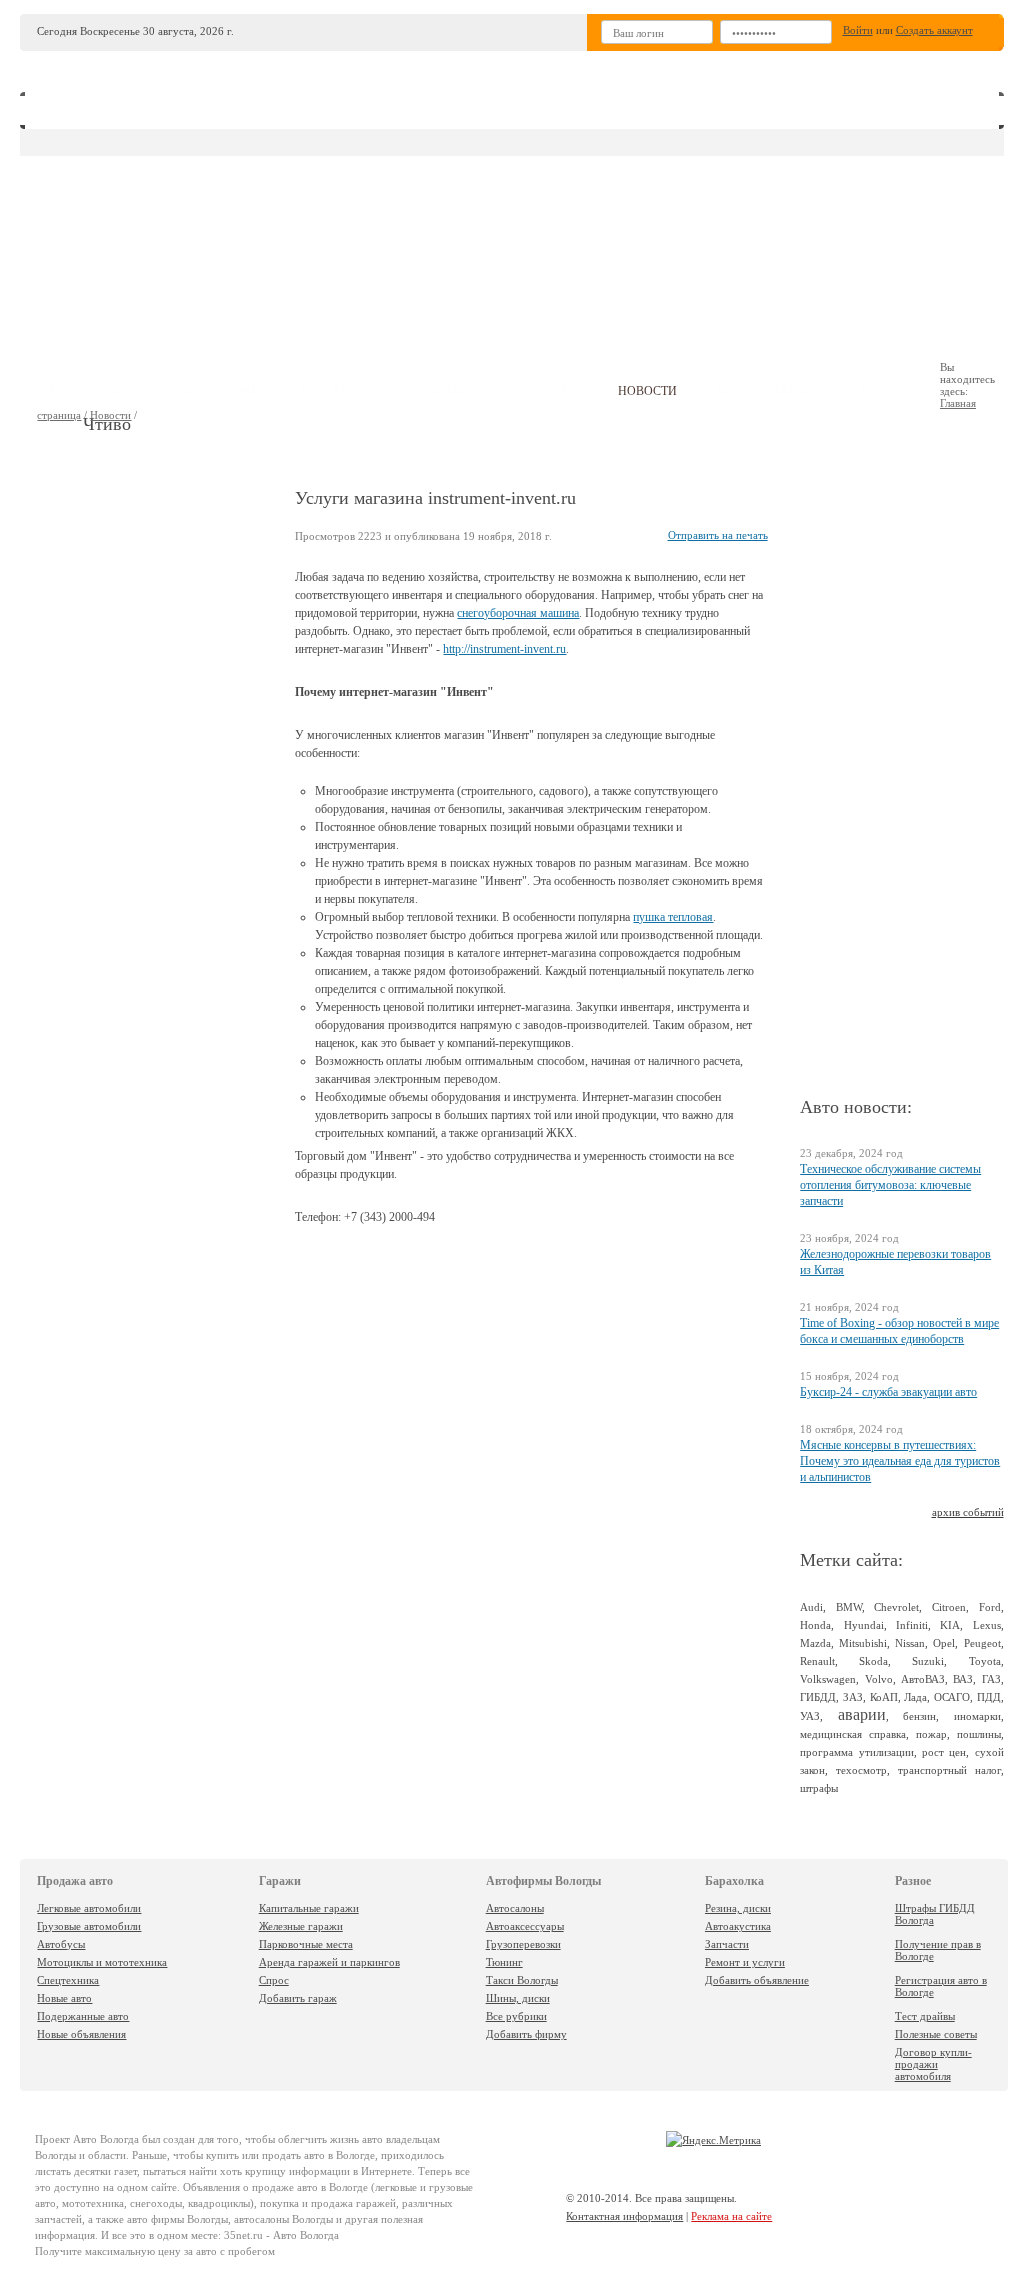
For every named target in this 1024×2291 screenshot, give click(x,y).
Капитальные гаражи (309, 1908)
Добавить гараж (298, 1998)
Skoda (873, 1661)
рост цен (944, 1752)
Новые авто (64, 1998)
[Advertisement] (670, 221)
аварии (862, 1714)
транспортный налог (949, 1770)
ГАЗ (991, 1679)
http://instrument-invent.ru (504, 649)
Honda (815, 1625)
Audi (811, 1607)
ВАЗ (963, 1679)
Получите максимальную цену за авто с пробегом (155, 2251)
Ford (990, 1607)
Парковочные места (306, 1944)
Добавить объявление (757, 1980)
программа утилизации (856, 1752)
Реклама (890, 391)
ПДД (989, 1697)
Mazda (815, 1643)
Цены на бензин (769, 391)
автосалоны (218, 391)
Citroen (949, 1607)
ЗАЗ (853, 1697)
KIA (950, 1625)
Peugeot (982, 1643)
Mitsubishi (863, 1643)
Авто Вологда (106, 2139)
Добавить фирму (526, 2034)
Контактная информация (624, 2216)
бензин (919, 1716)
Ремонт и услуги (745, 1962)
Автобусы (61, 1944)
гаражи (325, 391)
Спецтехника (68, 1980)
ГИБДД (818, 1697)
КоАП (884, 1697)
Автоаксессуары (525, 1926)
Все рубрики (516, 2016)
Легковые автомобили (89, 1908)
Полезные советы (936, 2034)
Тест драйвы (925, 2016)
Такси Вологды (522, 1980)
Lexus (987, 1625)
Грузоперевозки (523, 1944)
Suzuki (928, 1661)
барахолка (542, 391)
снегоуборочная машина (518, 613)
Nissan (910, 1643)
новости (647, 391)
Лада (915, 1697)
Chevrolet (896, 1607)
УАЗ (810, 1716)
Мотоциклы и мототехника (102, 1962)
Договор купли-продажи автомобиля (933, 2064)
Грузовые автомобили (89, 1926)
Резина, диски (738, 1908)
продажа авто (88, 391)
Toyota (985, 1661)
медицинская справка (853, 1734)
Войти (858, 30)
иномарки (977, 1716)
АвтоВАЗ (923, 1679)
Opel (944, 1643)
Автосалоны (515, 1908)
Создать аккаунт (934, 30)
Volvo (879, 1679)
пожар (931, 1734)
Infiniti (912, 1625)
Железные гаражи (301, 1926)
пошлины (979, 1734)
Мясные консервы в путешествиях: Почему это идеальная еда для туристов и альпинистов (900, 1461)
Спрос (274, 1980)
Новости (110, 415)
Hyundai (864, 1625)
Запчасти (727, 1944)
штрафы (819, 1788)
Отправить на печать (718, 535)
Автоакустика (738, 1926)
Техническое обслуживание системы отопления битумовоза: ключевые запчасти (890, 1185)
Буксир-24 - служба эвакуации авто (888, 1392)
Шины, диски (518, 1998)
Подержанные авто (83, 2016)
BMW (849, 1607)
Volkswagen (828, 1679)
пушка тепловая (673, 917)
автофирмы (428, 391)
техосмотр (861, 1770)
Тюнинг (504, 1962)
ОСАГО (952, 1697)
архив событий (967, 1512)
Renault (817, 1661)
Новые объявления (81, 2034)
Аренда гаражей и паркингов (329, 1962)
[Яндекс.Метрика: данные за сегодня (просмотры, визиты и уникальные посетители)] (713, 2140)
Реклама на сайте (731, 2216)
